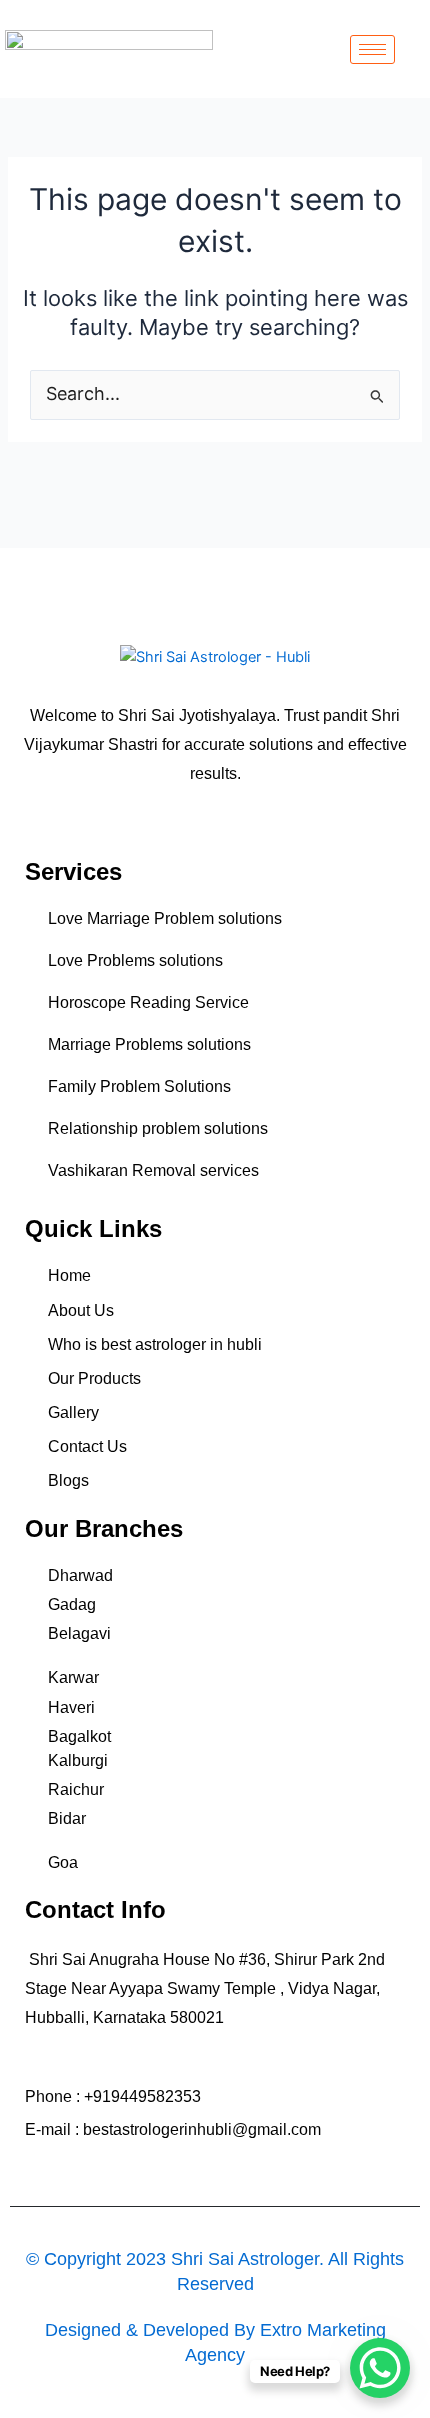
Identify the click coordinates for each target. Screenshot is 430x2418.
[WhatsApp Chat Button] (380, 2368)
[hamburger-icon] (372, 49)
